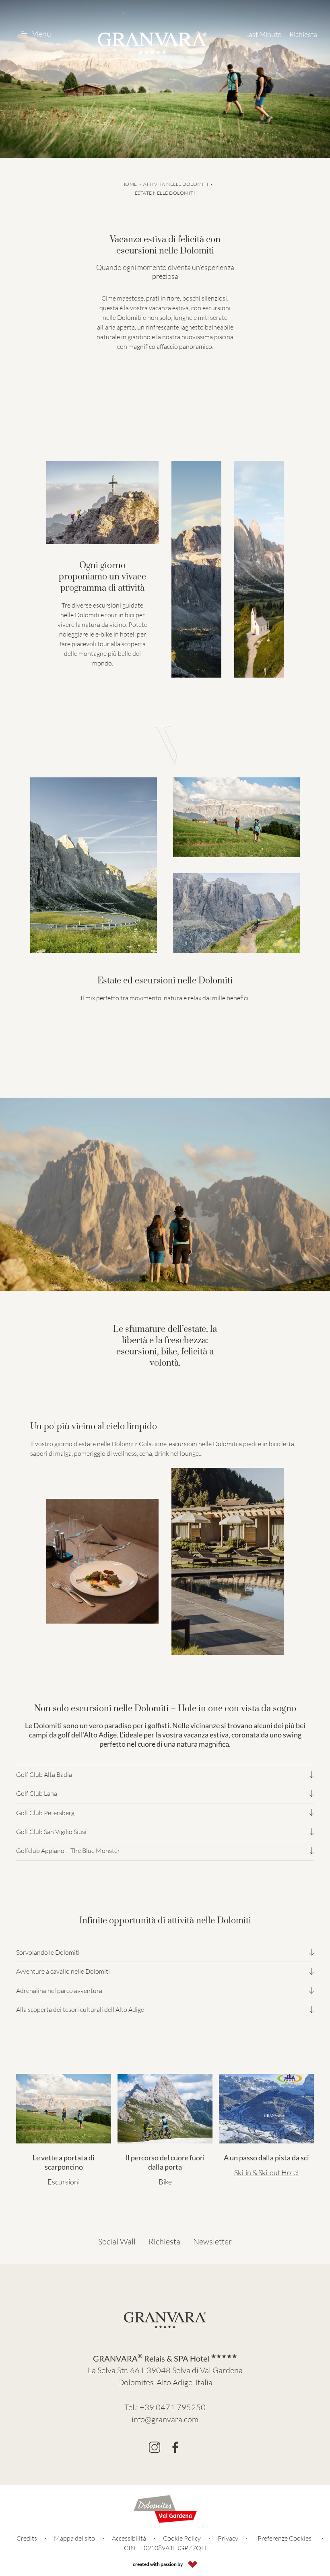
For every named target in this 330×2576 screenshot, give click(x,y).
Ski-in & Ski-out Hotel (266, 2172)
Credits (27, 2538)
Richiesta (303, 34)
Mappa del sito (74, 2538)
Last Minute (263, 34)
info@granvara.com (165, 2419)
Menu (41, 34)
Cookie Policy (182, 2538)
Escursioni (64, 2182)
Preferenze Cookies (285, 2538)
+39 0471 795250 (173, 2407)
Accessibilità (129, 2538)
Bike (165, 2182)
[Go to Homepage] (152, 43)
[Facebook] (175, 2447)
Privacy (228, 2538)
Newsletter (212, 2241)
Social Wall (117, 2241)
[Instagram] (155, 2447)
